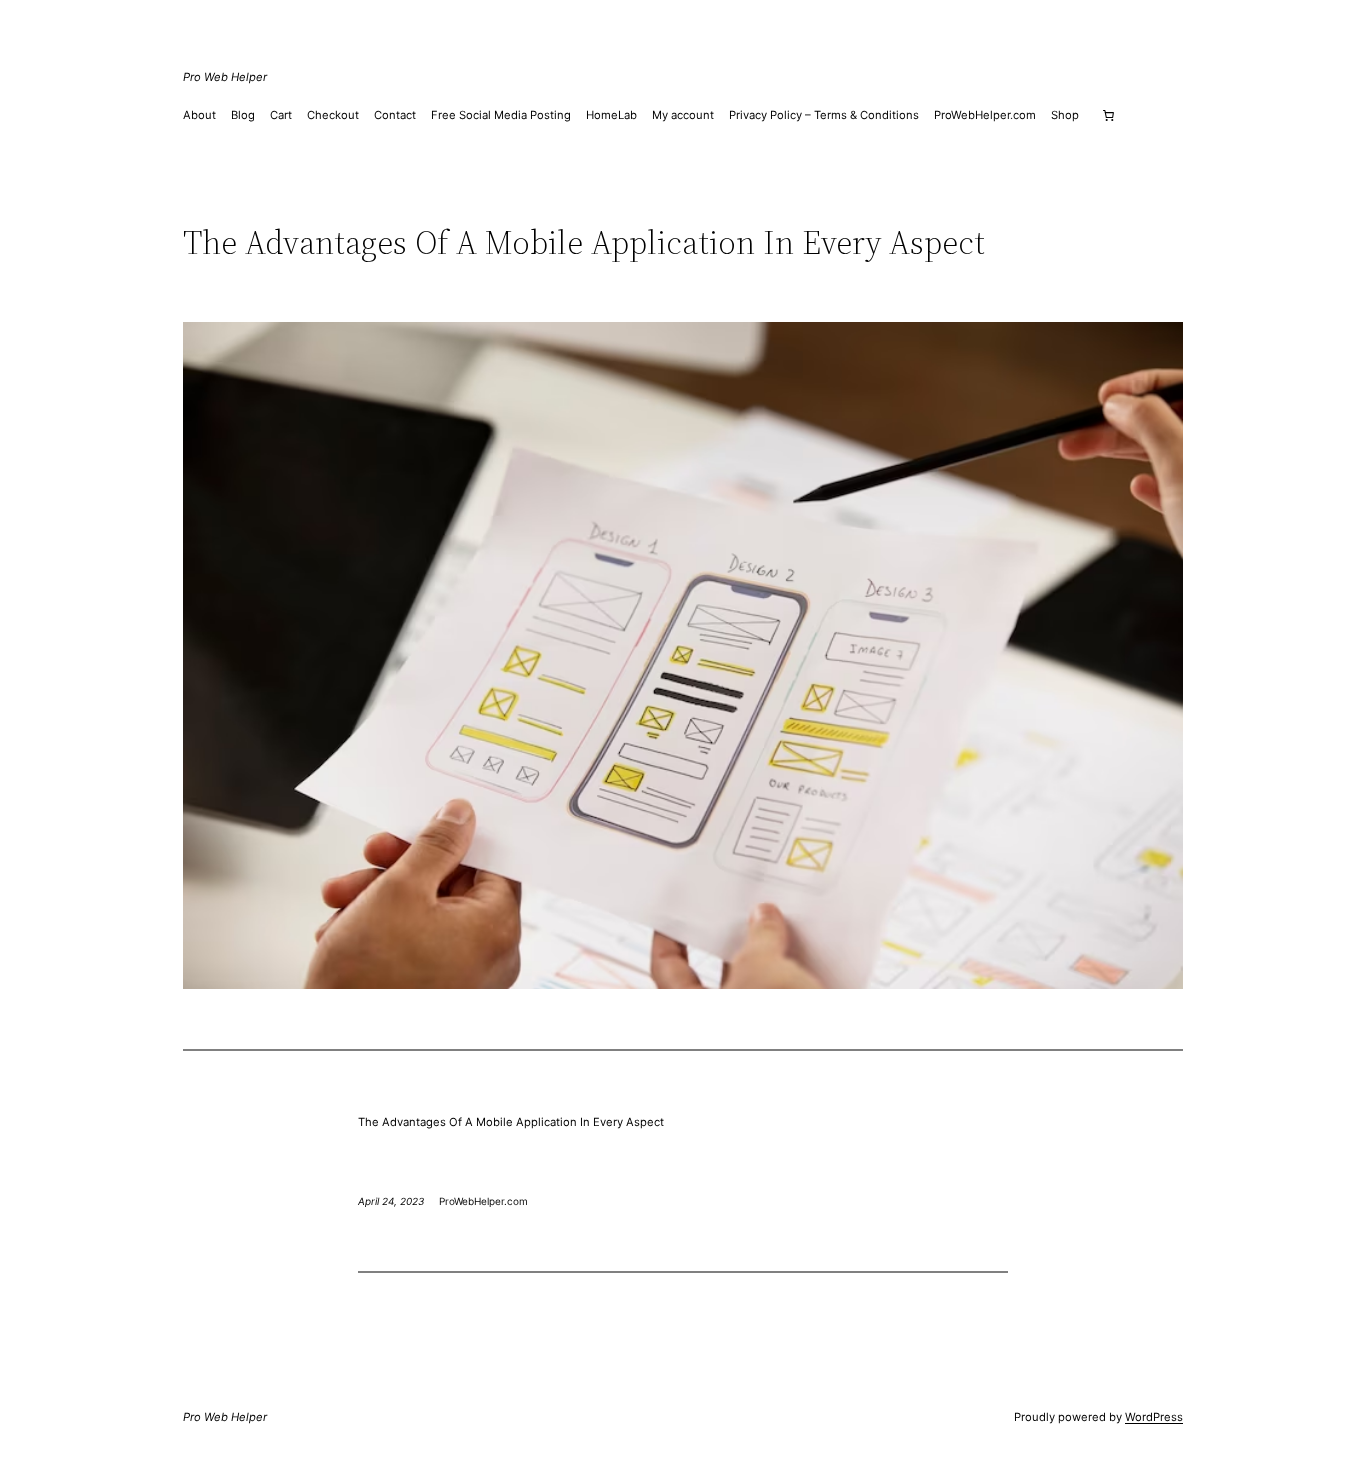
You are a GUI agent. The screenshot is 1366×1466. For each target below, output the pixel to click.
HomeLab (611, 115)
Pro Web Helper (225, 77)
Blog (243, 115)
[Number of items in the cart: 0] (1108, 115)
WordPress (1154, 1417)
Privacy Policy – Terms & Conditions (824, 115)
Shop (1065, 115)
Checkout (333, 115)
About (199, 115)
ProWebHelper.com (985, 115)
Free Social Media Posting (501, 115)
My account (683, 115)
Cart (281, 115)
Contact (395, 115)
